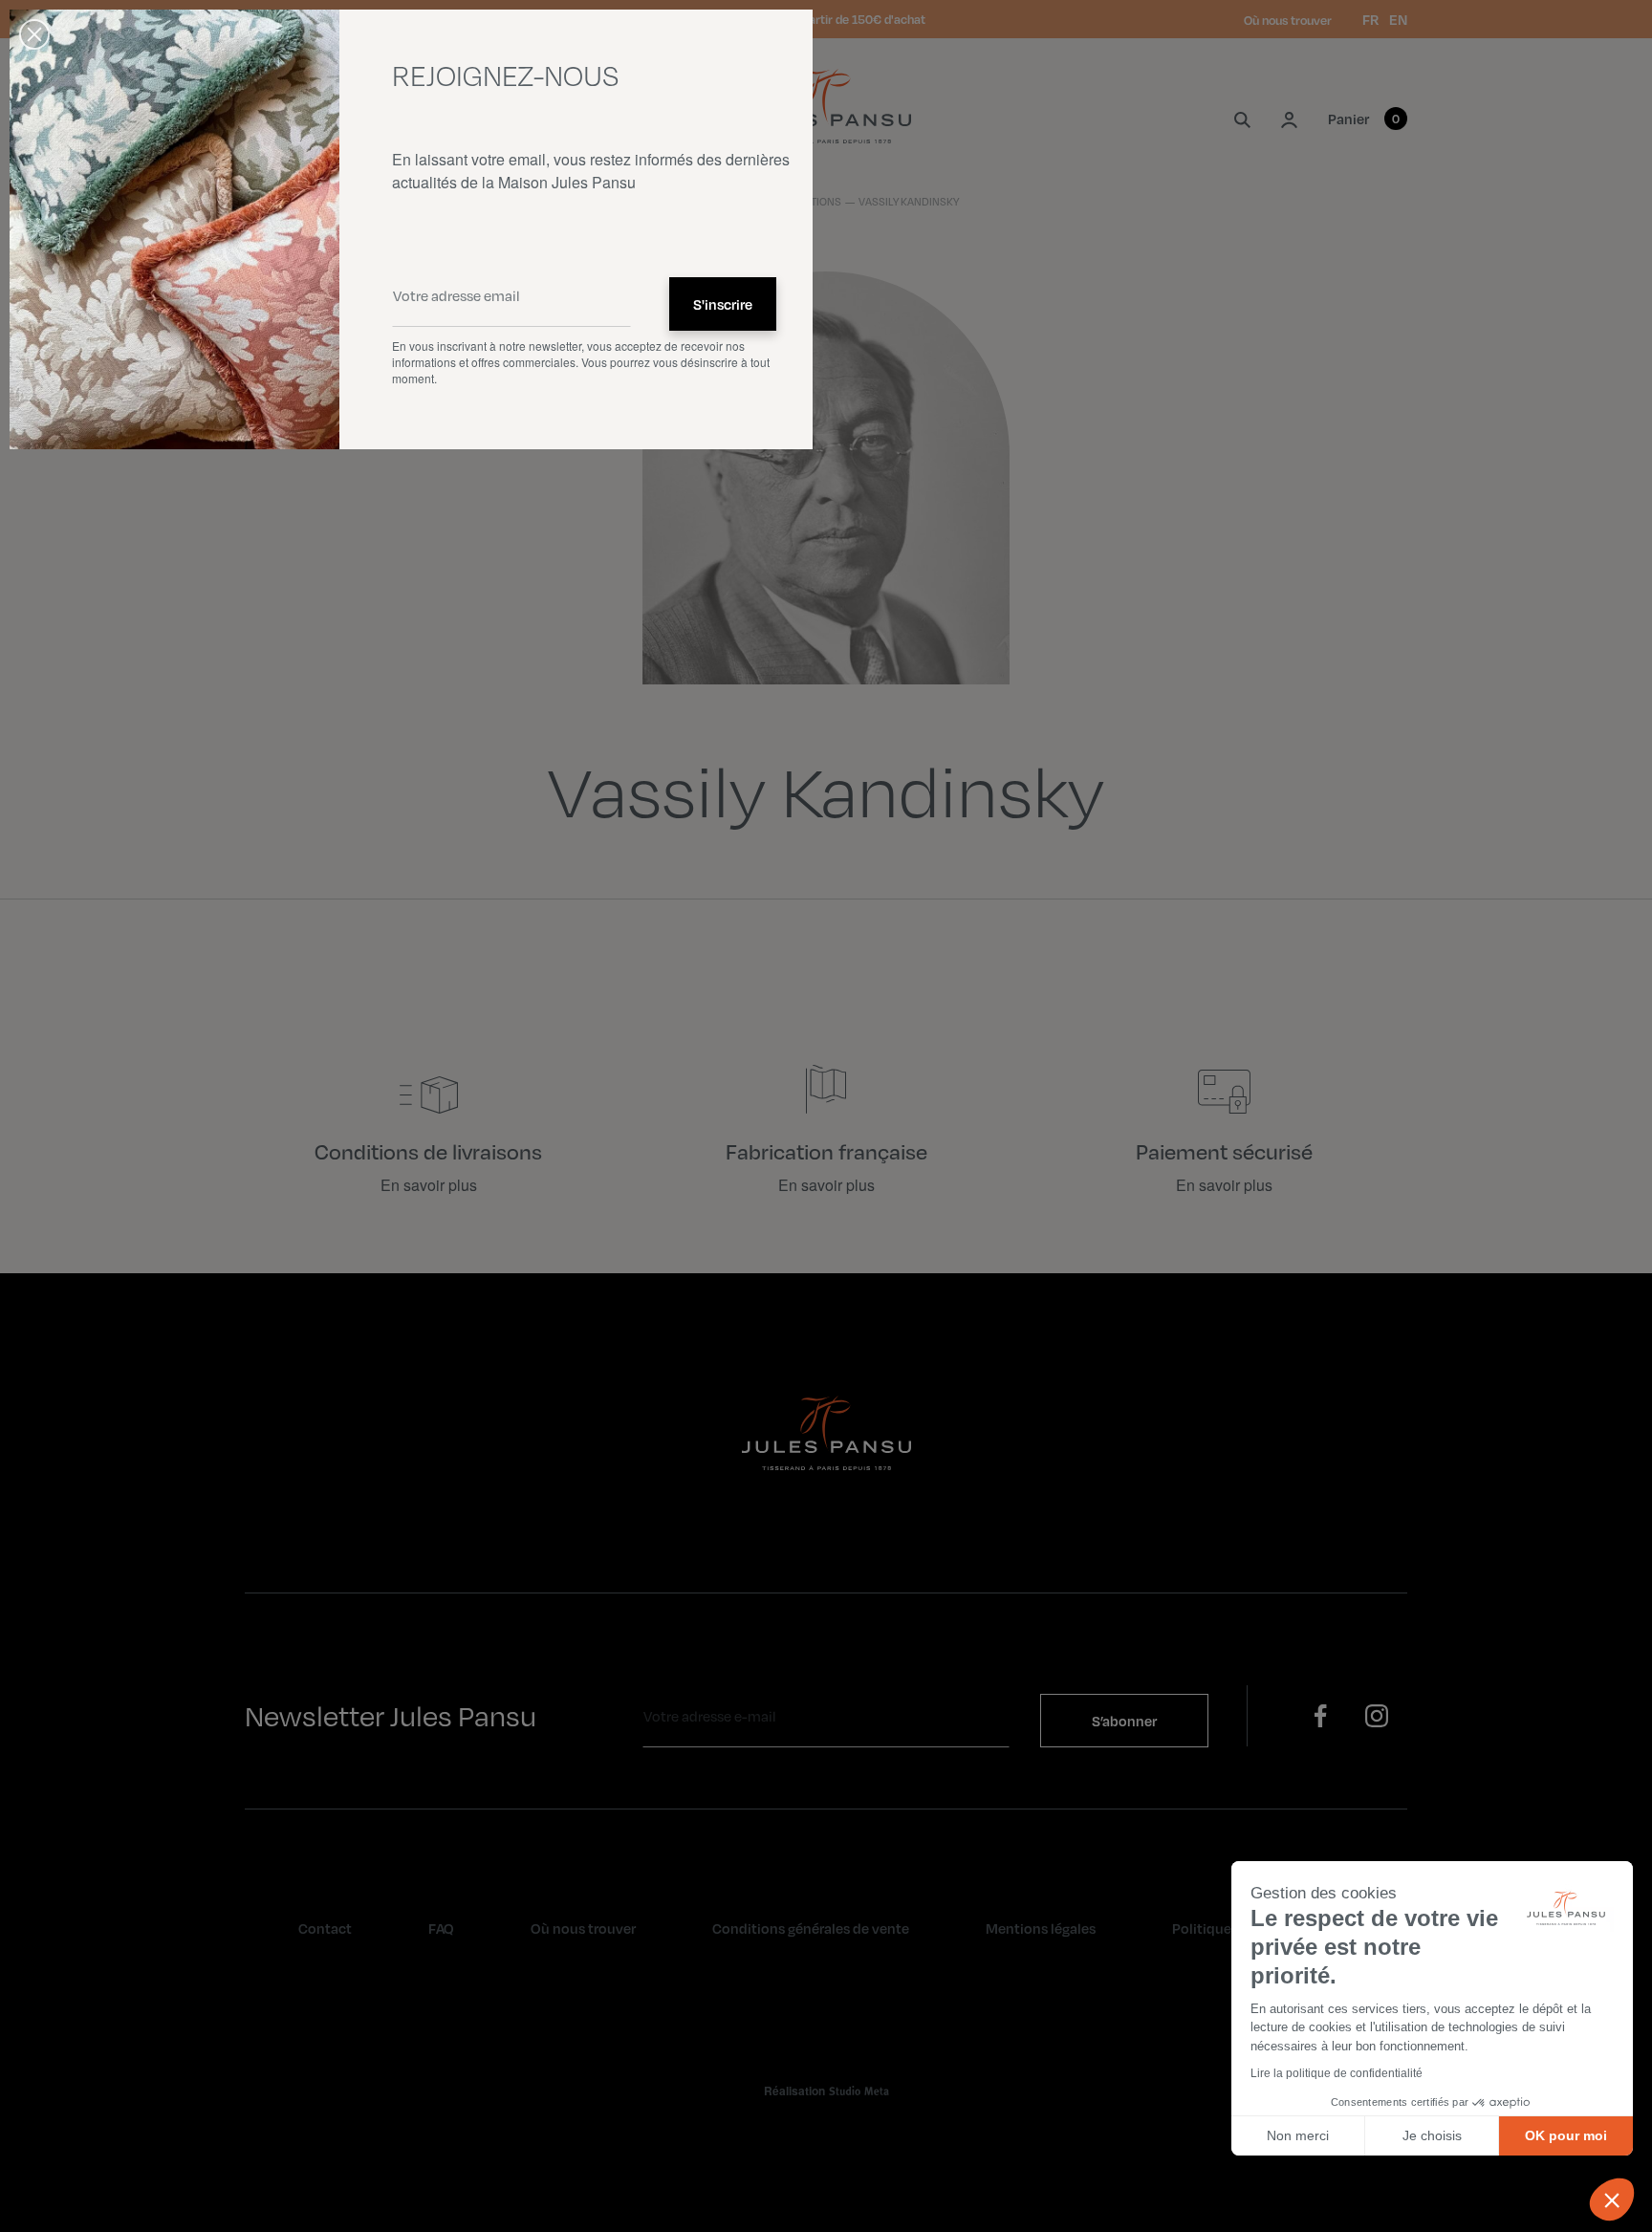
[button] (1612, 2199)
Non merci (1298, 2135)
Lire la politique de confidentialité (1337, 2073)
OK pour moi (1566, 2135)
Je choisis (1432, 2135)
